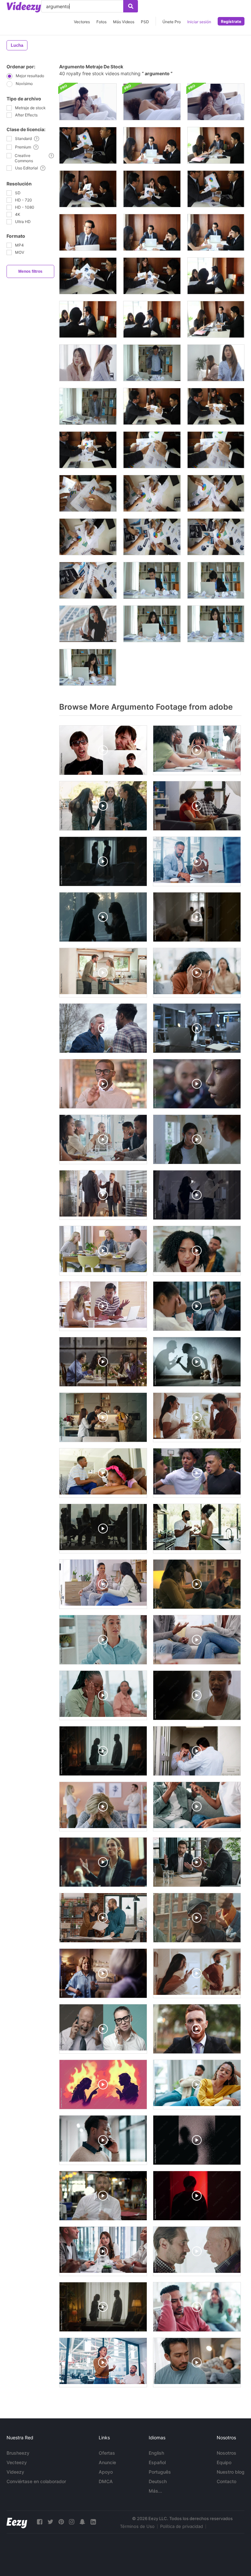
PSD (145, 22)
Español (157, 2462)
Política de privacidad (182, 2526)
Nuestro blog (231, 2472)
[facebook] (40, 2522)
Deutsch (158, 2481)
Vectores (82, 22)
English (156, 2453)
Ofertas (107, 2453)
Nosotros (226, 2453)
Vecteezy (17, 2462)
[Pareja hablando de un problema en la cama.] (88, 102)
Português (160, 2472)
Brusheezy (18, 2453)
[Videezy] (24, 7)
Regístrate (231, 21)
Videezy (15, 2472)
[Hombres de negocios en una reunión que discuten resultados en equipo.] (152, 406)
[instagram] (72, 2522)
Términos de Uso (137, 2526)
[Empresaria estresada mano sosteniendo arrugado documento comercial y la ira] (152, 624)
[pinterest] (61, 2522)
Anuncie (107, 2462)
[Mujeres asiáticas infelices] (216, 363)
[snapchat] (82, 2522)
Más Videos (124, 22)
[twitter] (50, 2522)
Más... (155, 2491)
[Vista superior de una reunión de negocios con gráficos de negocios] (88, 580)
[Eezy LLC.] (17, 2522)
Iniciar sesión (199, 22)
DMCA (106, 2481)
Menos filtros (30, 271)
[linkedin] (93, 2522)
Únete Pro (172, 22)
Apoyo (106, 2472)
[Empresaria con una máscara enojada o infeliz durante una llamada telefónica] (88, 624)
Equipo (224, 2462)
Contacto (226, 2481)
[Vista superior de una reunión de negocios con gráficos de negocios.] (88, 493)
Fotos (101, 22)
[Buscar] (131, 6)
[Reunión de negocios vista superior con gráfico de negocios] (152, 537)
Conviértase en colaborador (36, 2481)
